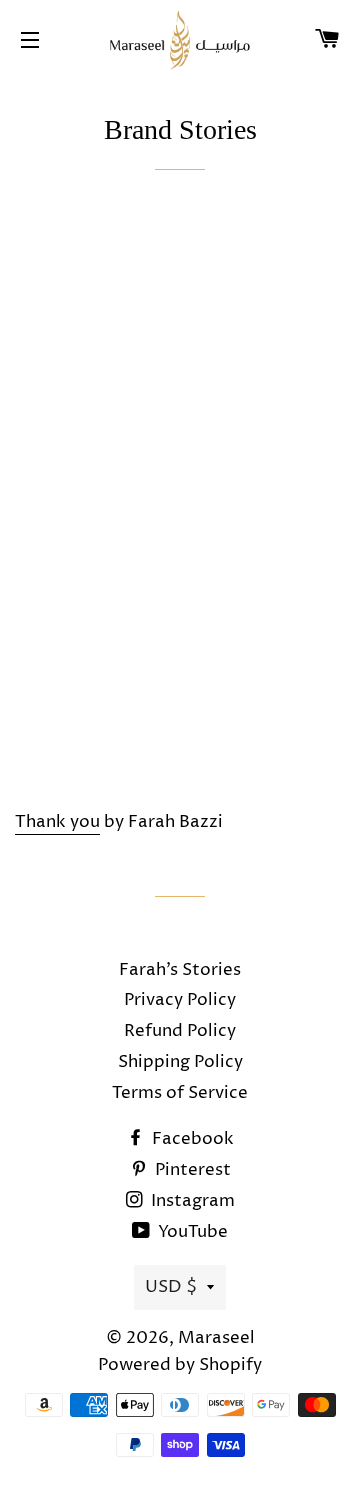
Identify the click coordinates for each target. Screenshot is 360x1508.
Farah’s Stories (180, 970)
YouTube (191, 1232)
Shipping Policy (180, 1062)
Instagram (191, 1201)
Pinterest (191, 1170)
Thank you (57, 822)
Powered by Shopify (180, 1365)
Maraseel (216, 1338)
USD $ (171, 1287)
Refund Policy (180, 1031)
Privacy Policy (180, 1000)
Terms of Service (180, 1093)
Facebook (191, 1139)
